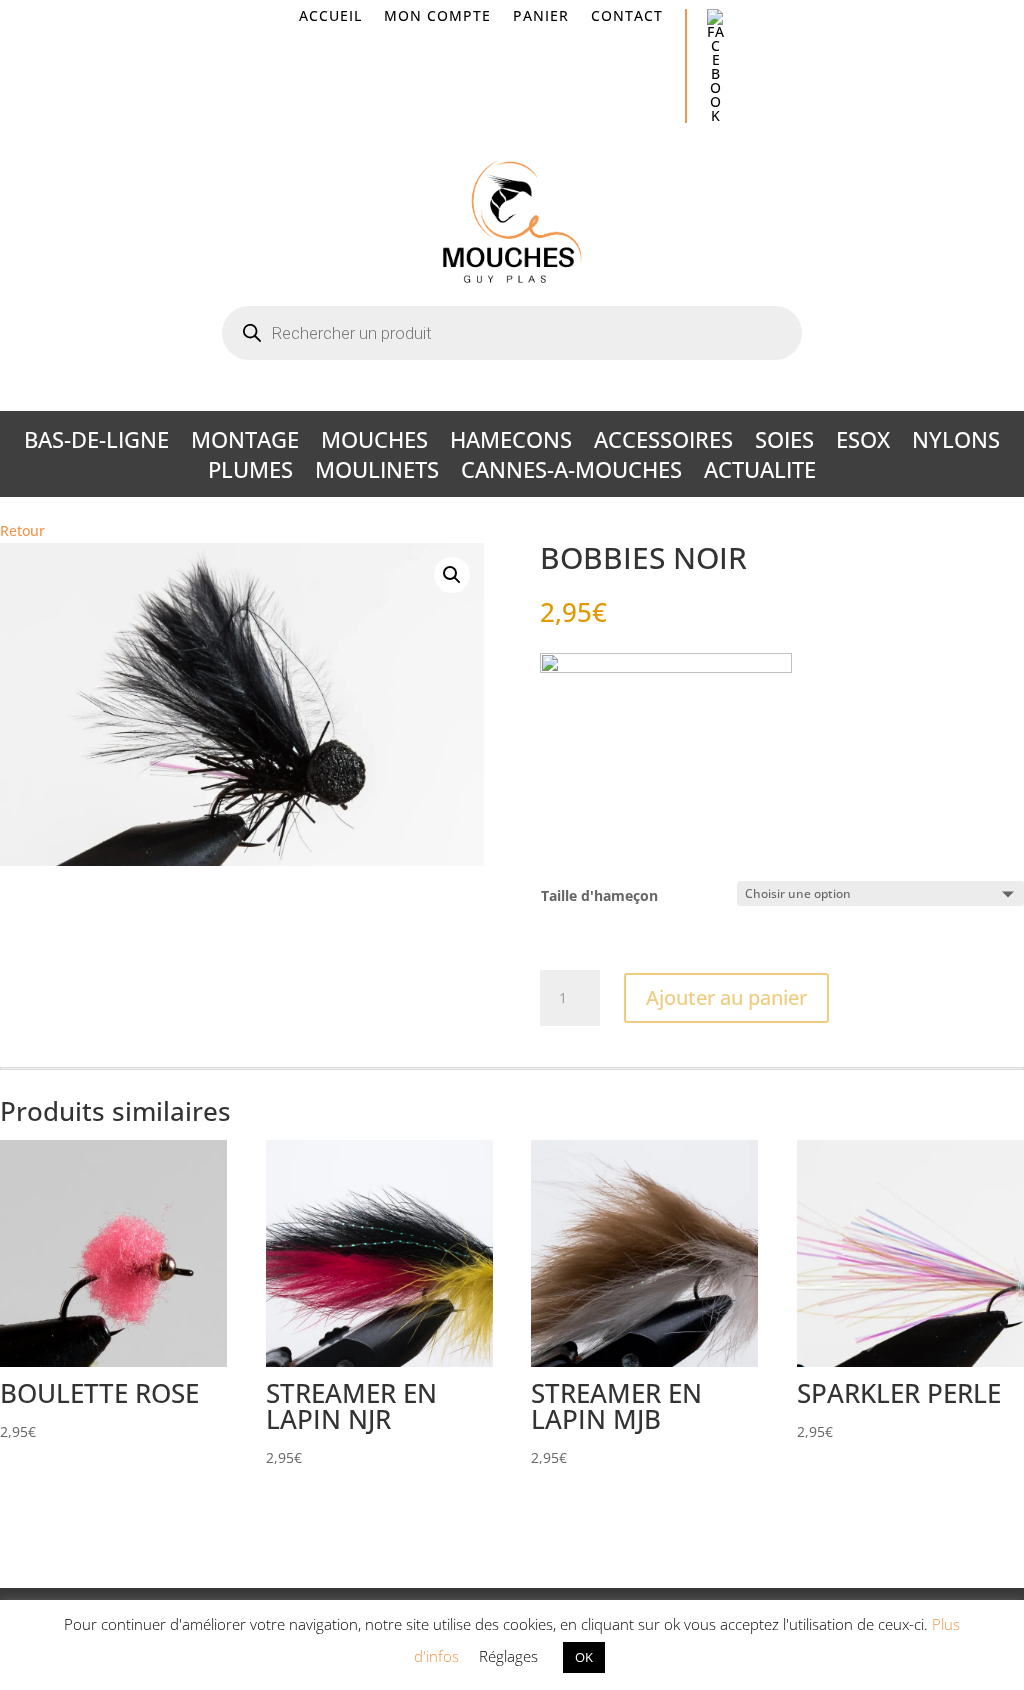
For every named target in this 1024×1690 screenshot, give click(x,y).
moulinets (377, 473)
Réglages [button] (508, 1656)
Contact (627, 17)
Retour (22, 530)
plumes (250, 473)
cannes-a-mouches (571, 473)
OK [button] (584, 1657)
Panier (541, 17)
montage (245, 443)
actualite (760, 473)
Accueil (330, 17)
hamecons (511, 443)
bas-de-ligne (96, 443)
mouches (374, 443)
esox (863, 443)
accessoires (663, 443)
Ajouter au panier (726, 997)
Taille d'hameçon (599, 895)
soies (784, 443)
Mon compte (437, 17)
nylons (956, 443)
